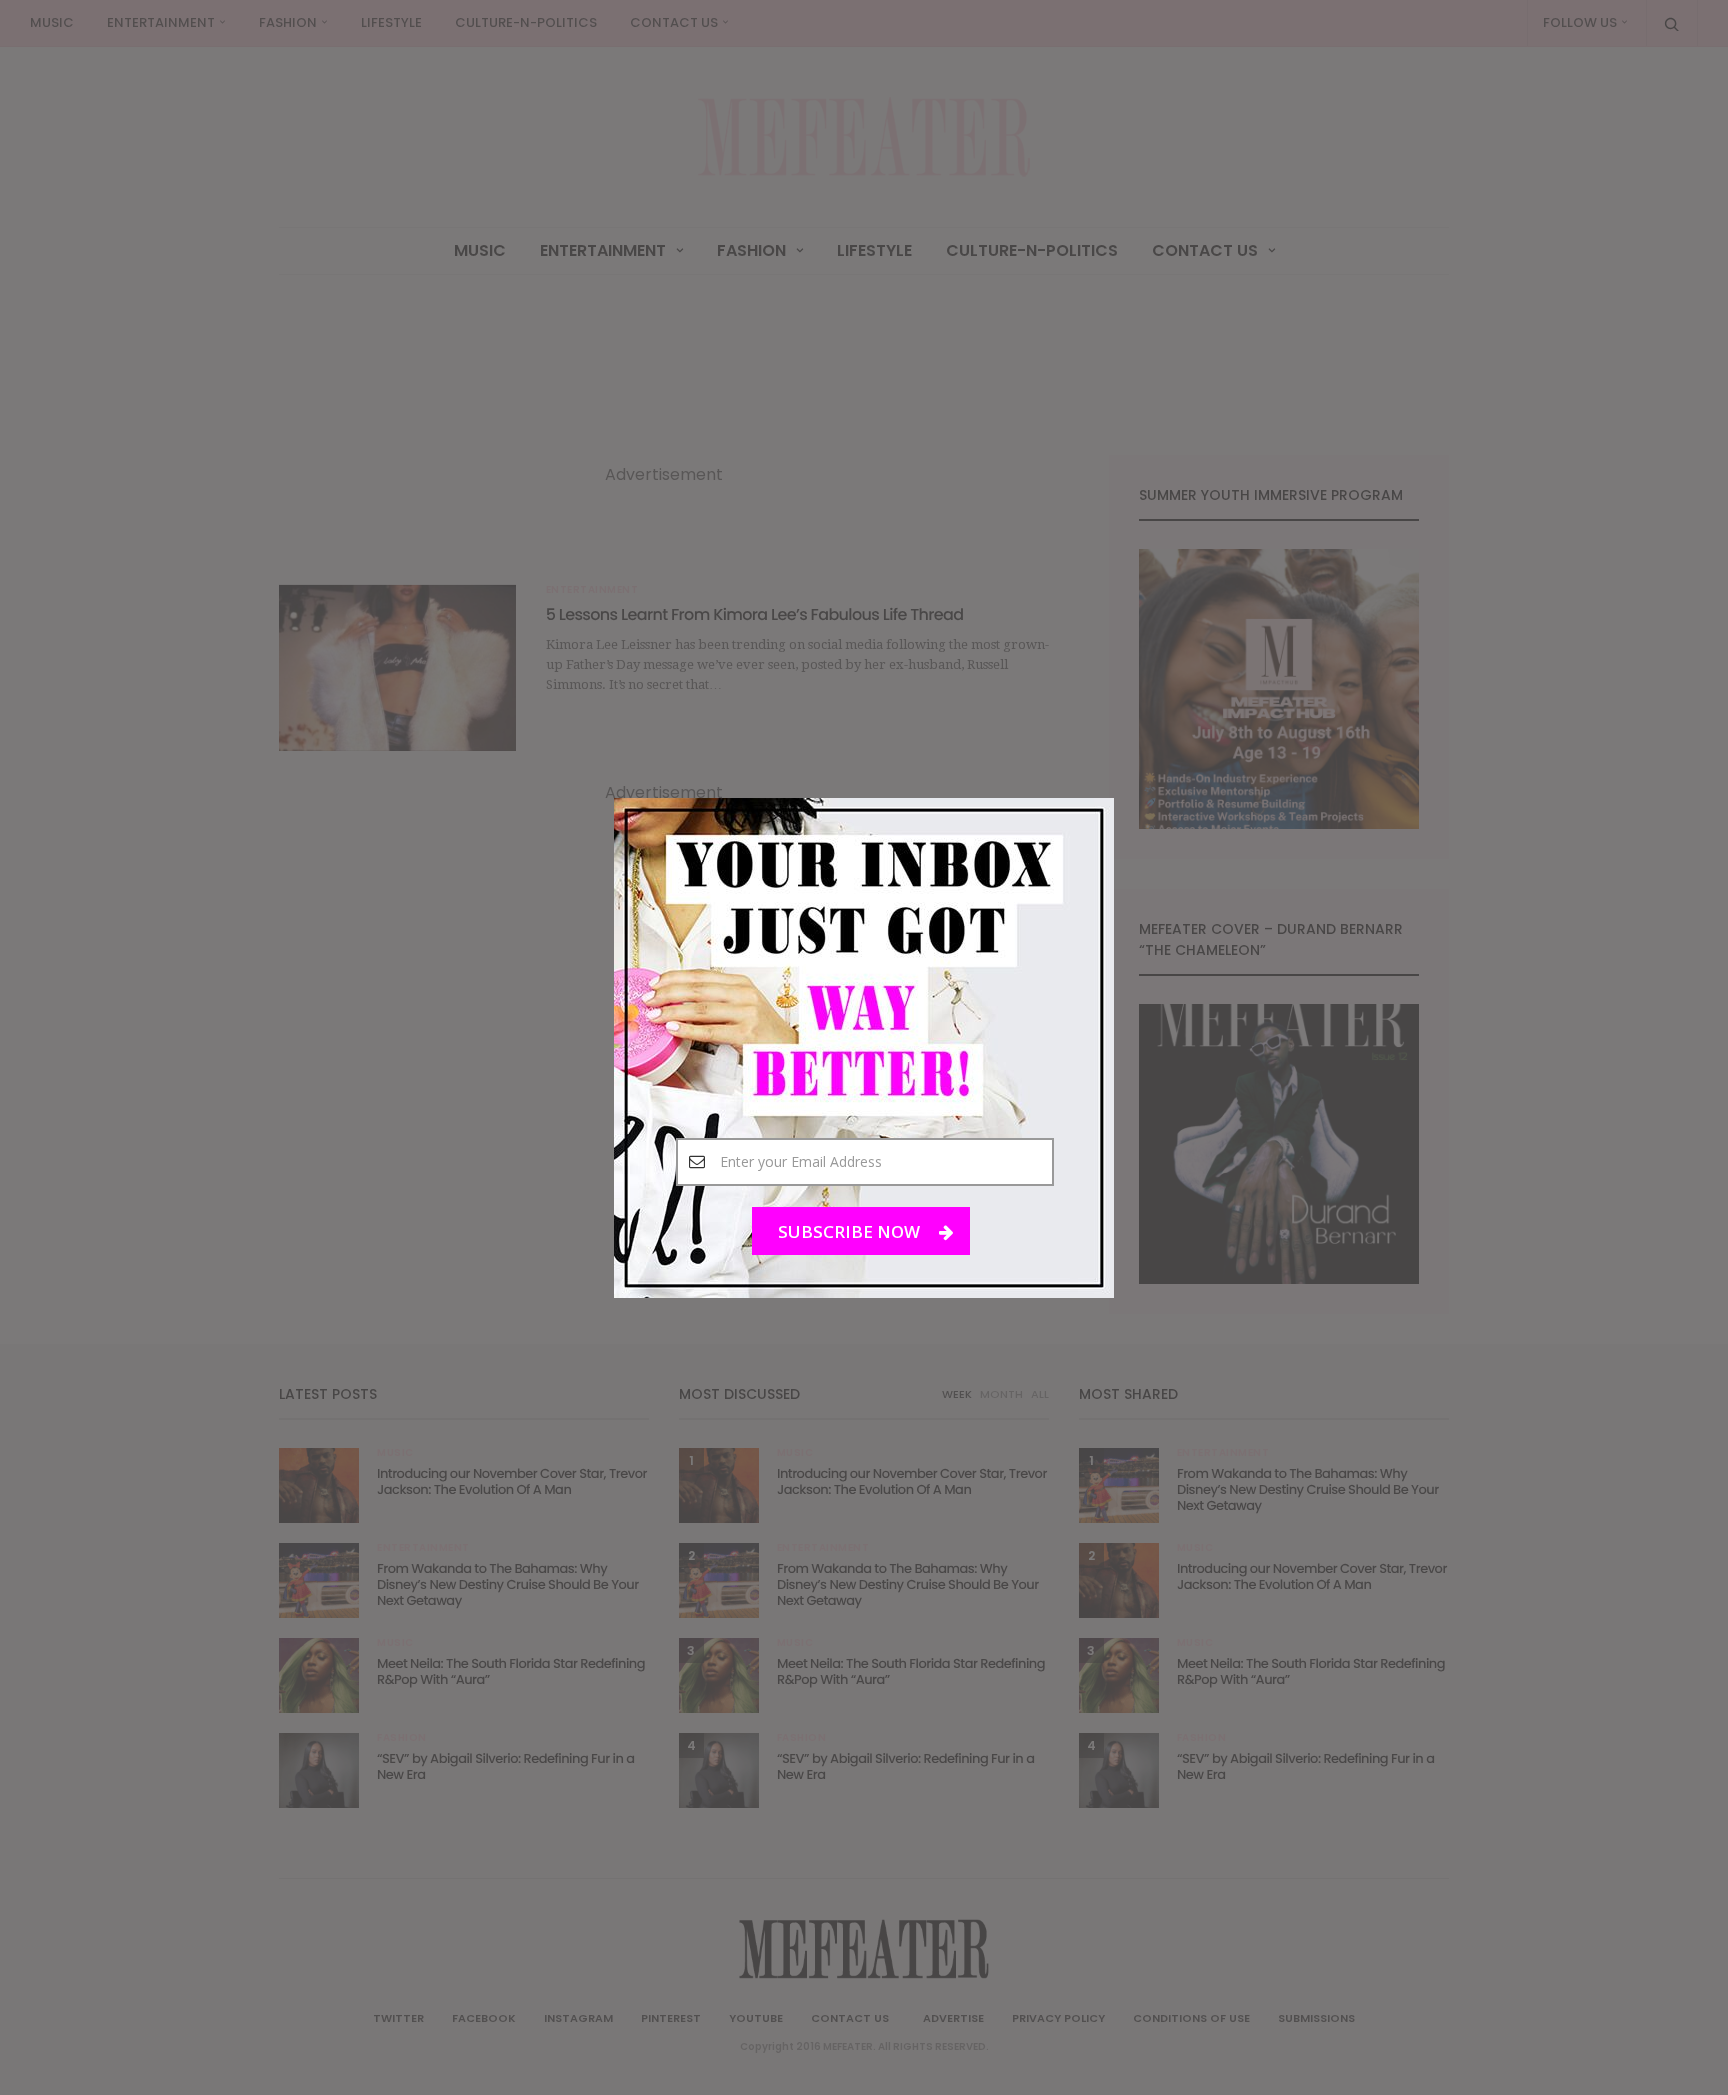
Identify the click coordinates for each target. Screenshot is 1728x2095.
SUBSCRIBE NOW (851, 1230)
